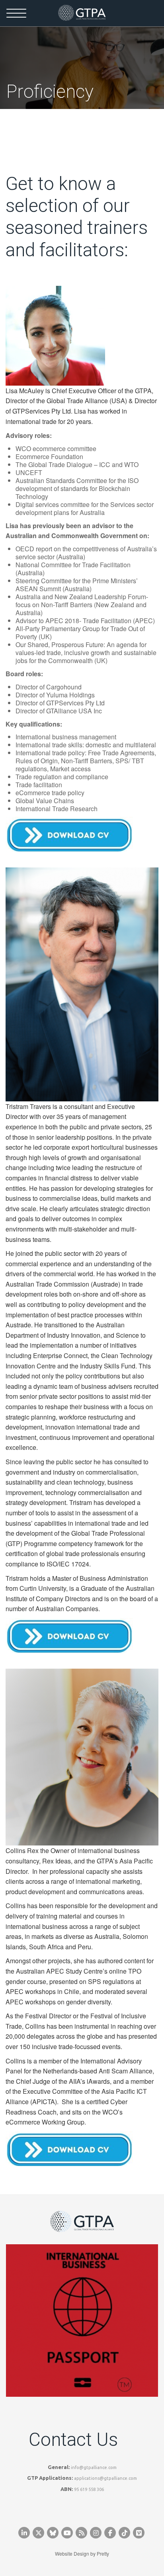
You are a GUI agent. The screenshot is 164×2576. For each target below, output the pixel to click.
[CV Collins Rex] (69, 2148)
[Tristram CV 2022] (69, 1635)
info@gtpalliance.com (94, 2467)
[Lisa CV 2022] (69, 833)
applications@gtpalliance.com (105, 2478)
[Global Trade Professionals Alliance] (82, 13)
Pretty (103, 2553)
